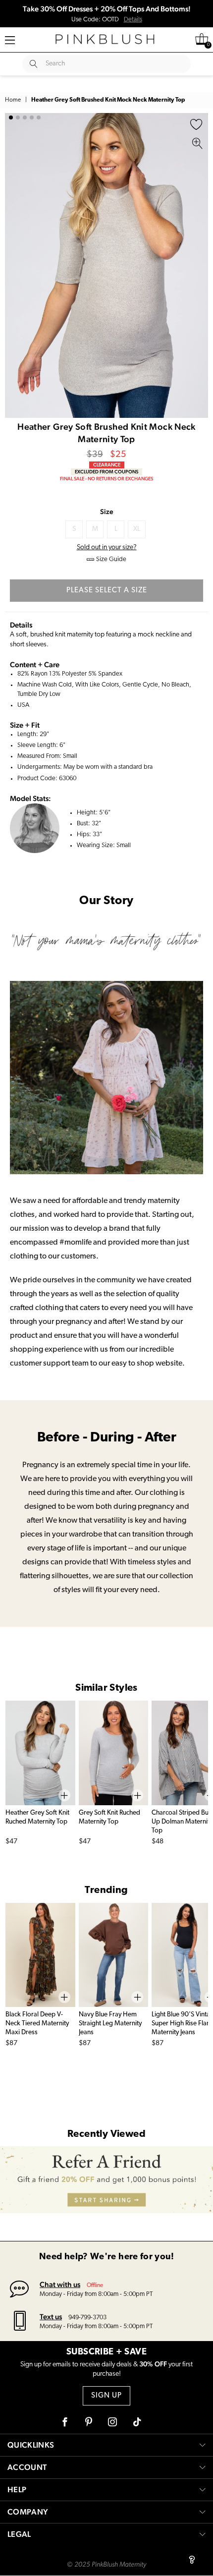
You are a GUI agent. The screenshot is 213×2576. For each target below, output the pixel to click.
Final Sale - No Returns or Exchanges (106, 479)
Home (13, 100)
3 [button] (25, 117)
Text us (51, 2317)
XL (137, 529)
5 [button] (39, 117)
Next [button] (198, 265)
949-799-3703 (87, 2318)
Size (107, 512)
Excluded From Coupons (106, 472)
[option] (106, 265)
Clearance (107, 465)
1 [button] (11, 117)
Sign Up (106, 2396)
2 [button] (18, 117)
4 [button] (32, 117)
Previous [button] (15, 265)
